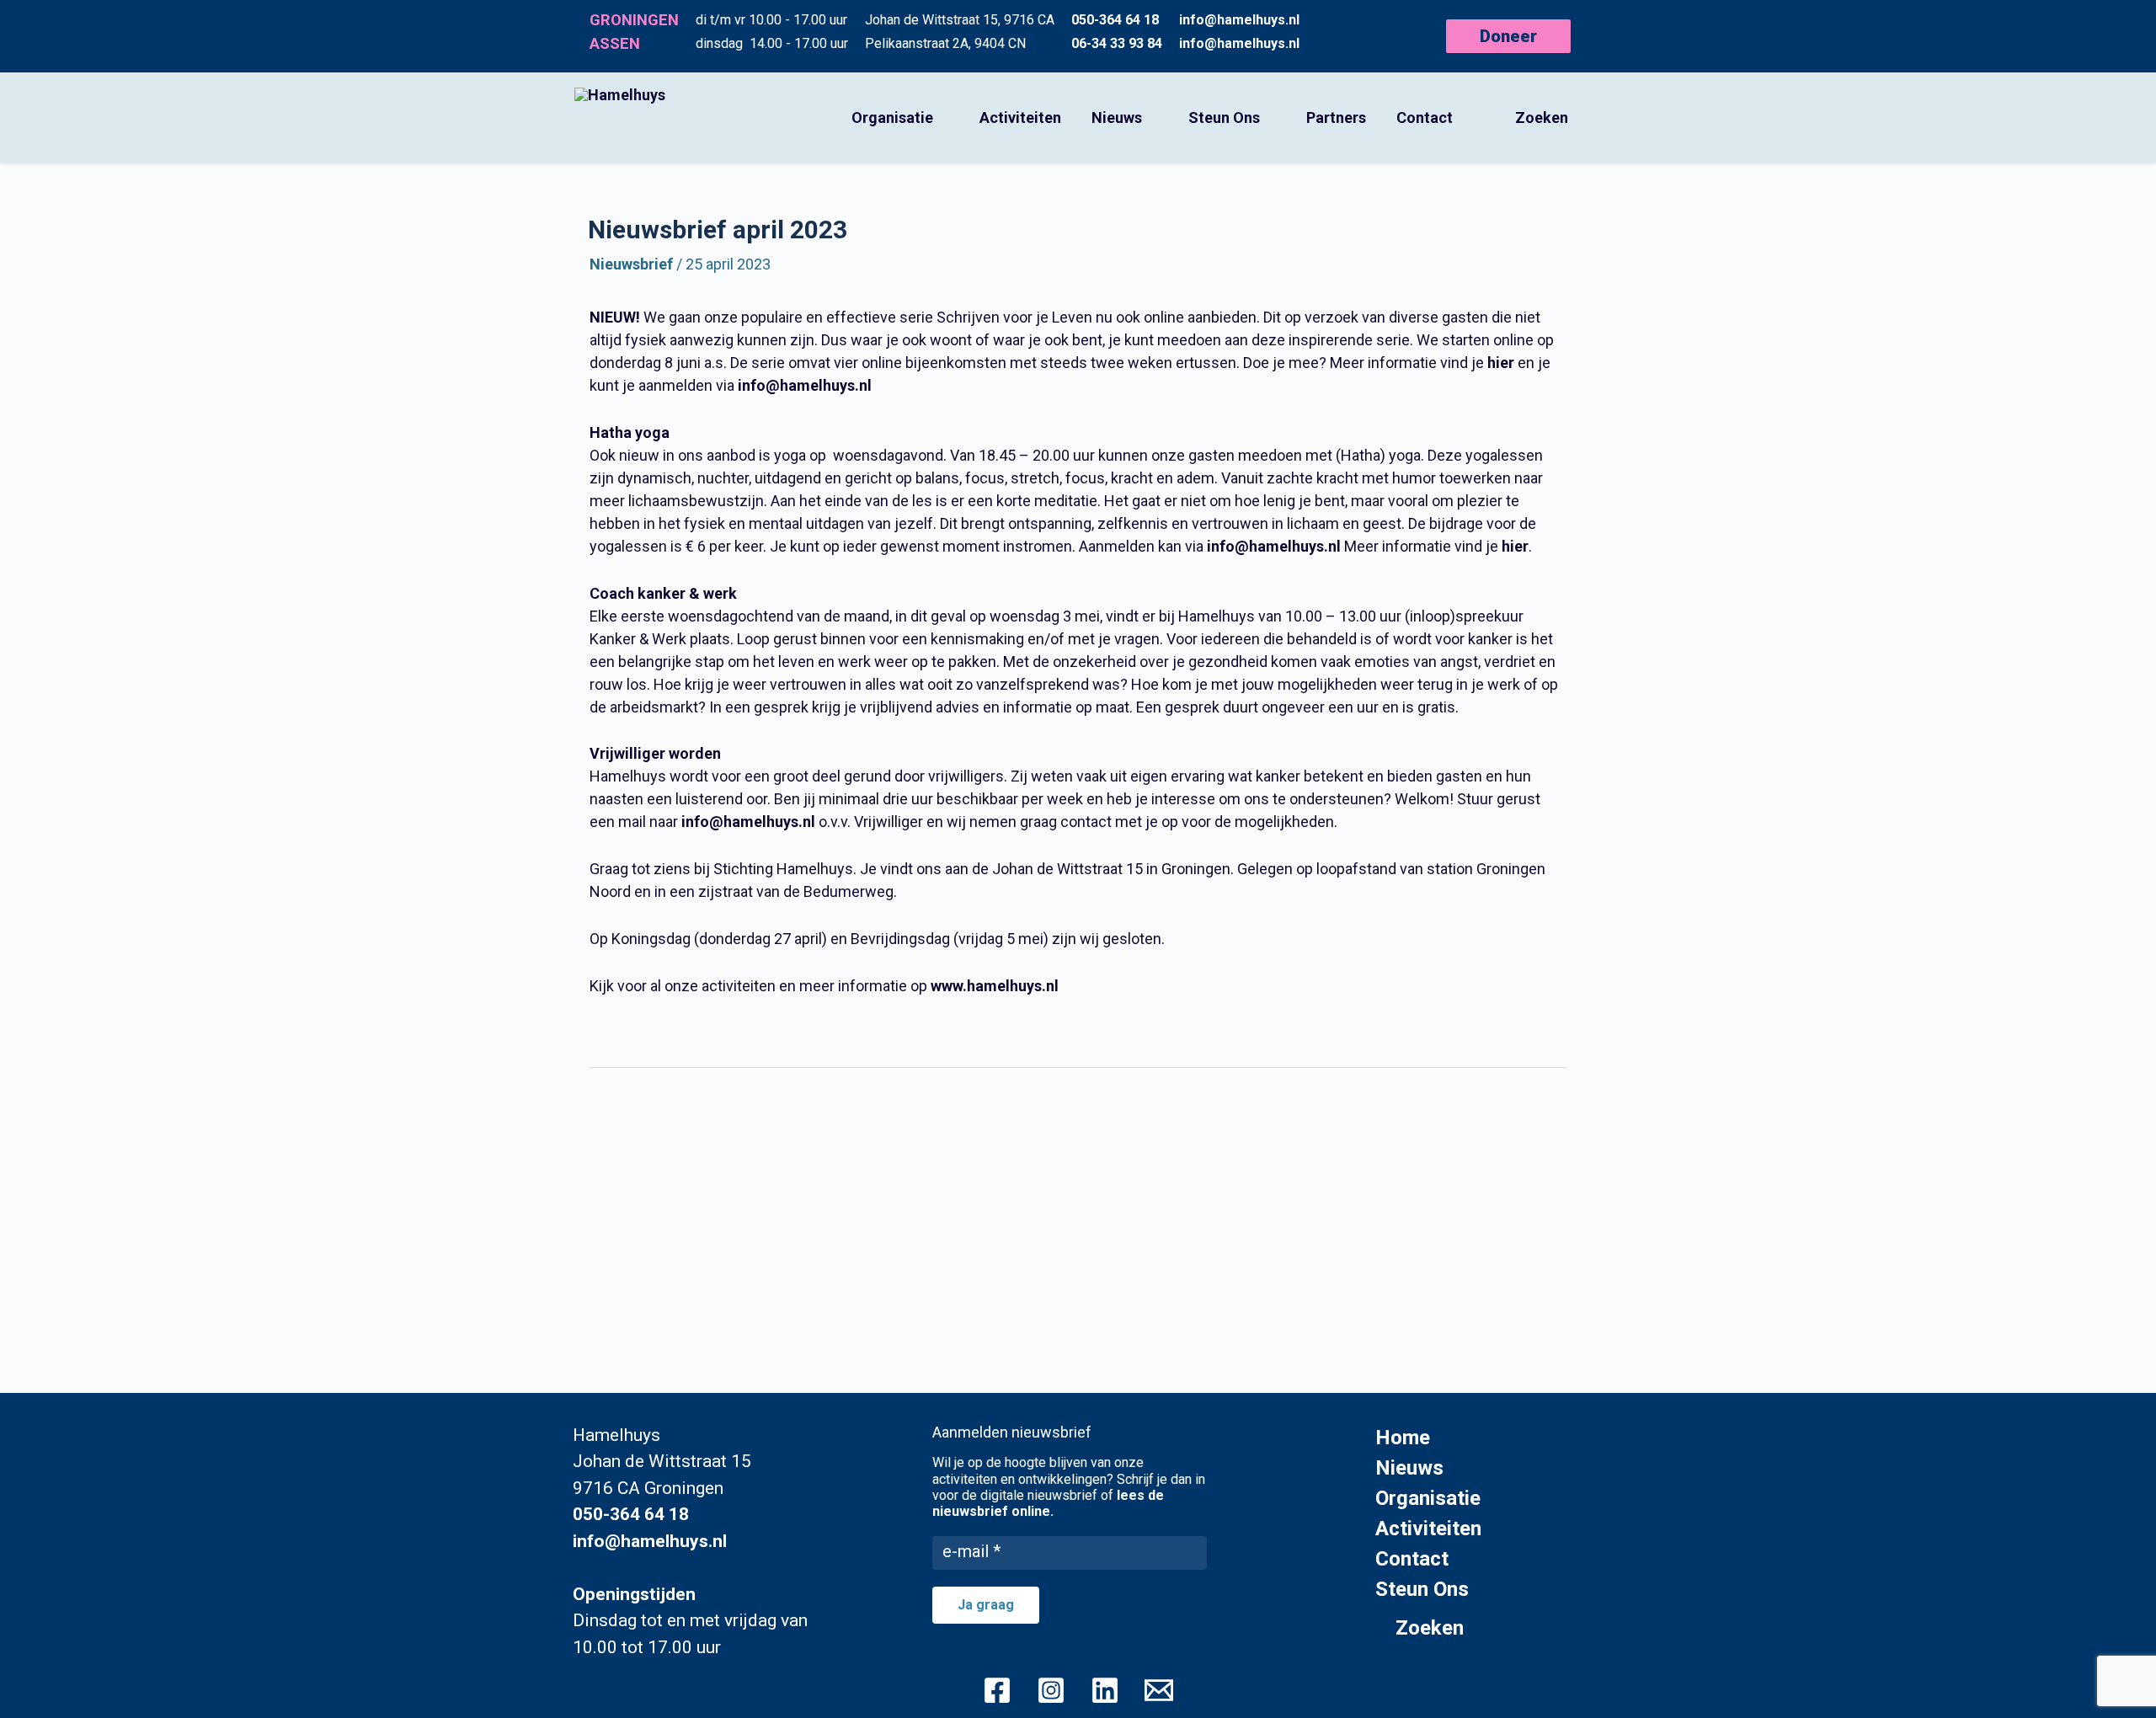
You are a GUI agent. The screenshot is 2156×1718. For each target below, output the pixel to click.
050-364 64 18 (1115, 20)
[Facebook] (997, 1690)
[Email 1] (1159, 1690)
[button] (1515, 36)
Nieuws (1117, 117)
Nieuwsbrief (631, 264)
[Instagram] (1051, 1690)
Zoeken (1542, 117)
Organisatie (892, 117)
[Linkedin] (1105, 1690)
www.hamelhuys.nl (995, 986)
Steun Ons (1224, 117)
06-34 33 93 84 (1117, 43)
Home (1403, 1438)
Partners (1336, 117)
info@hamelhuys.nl (1239, 20)
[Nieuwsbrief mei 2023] (1090, 1118)
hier (1501, 363)
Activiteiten (1020, 117)
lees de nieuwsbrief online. (1048, 1503)
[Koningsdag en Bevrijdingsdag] (602, 1118)
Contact (1425, 117)
